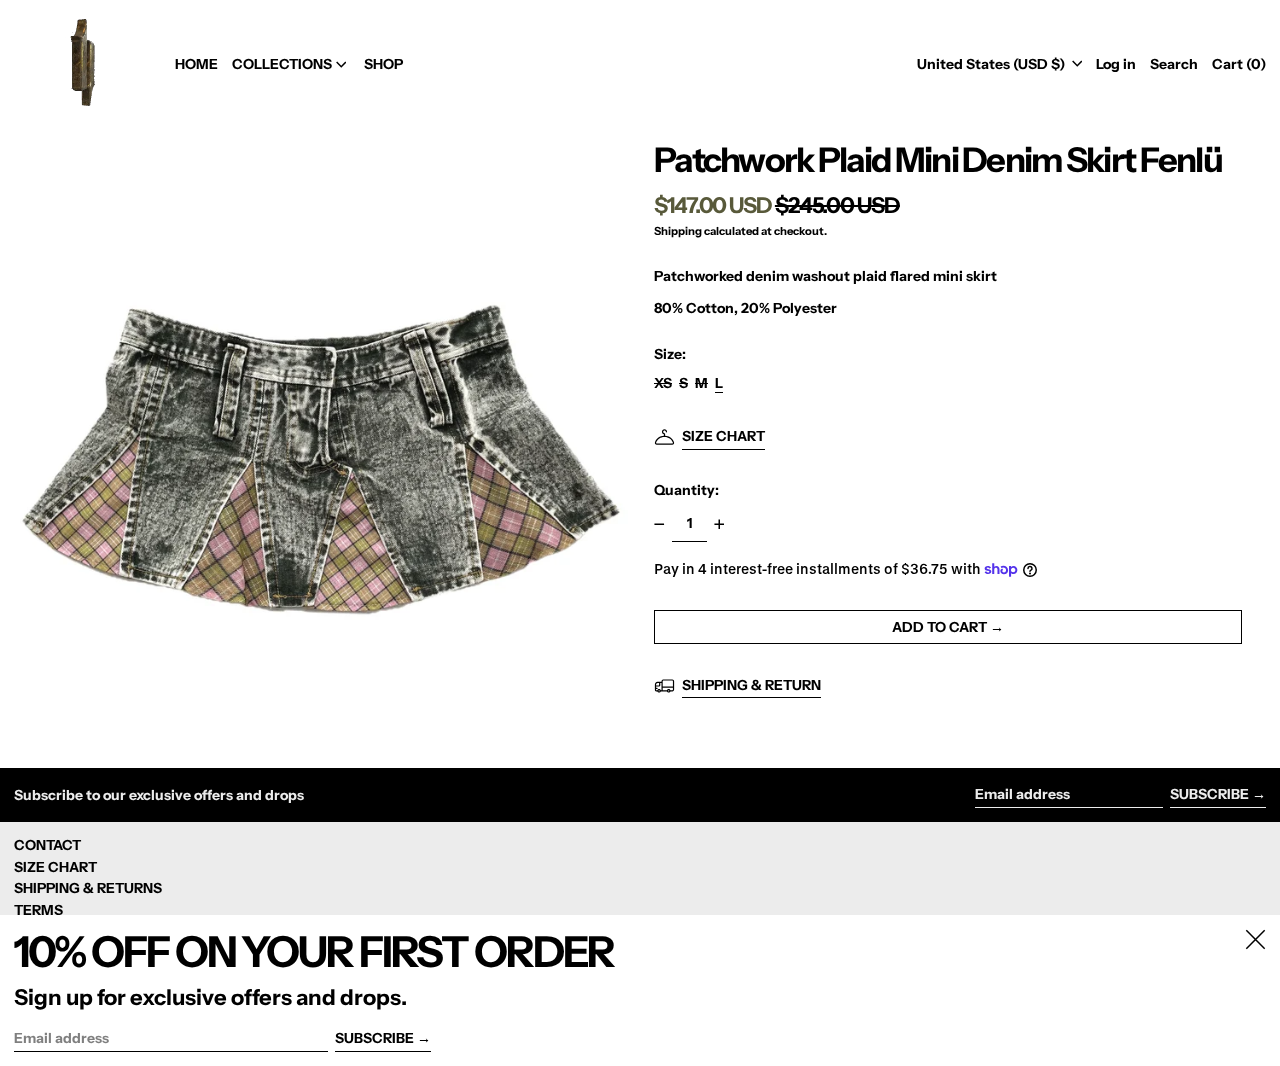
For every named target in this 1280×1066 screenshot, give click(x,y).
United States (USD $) (992, 64)
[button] (1174, 64)
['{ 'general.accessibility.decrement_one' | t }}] (659, 524)
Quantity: (686, 490)
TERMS (38, 910)
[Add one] (719, 524)
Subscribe (1209, 794)
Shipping (678, 232)
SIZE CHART (55, 867)
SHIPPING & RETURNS (88, 888)
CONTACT (47, 845)
